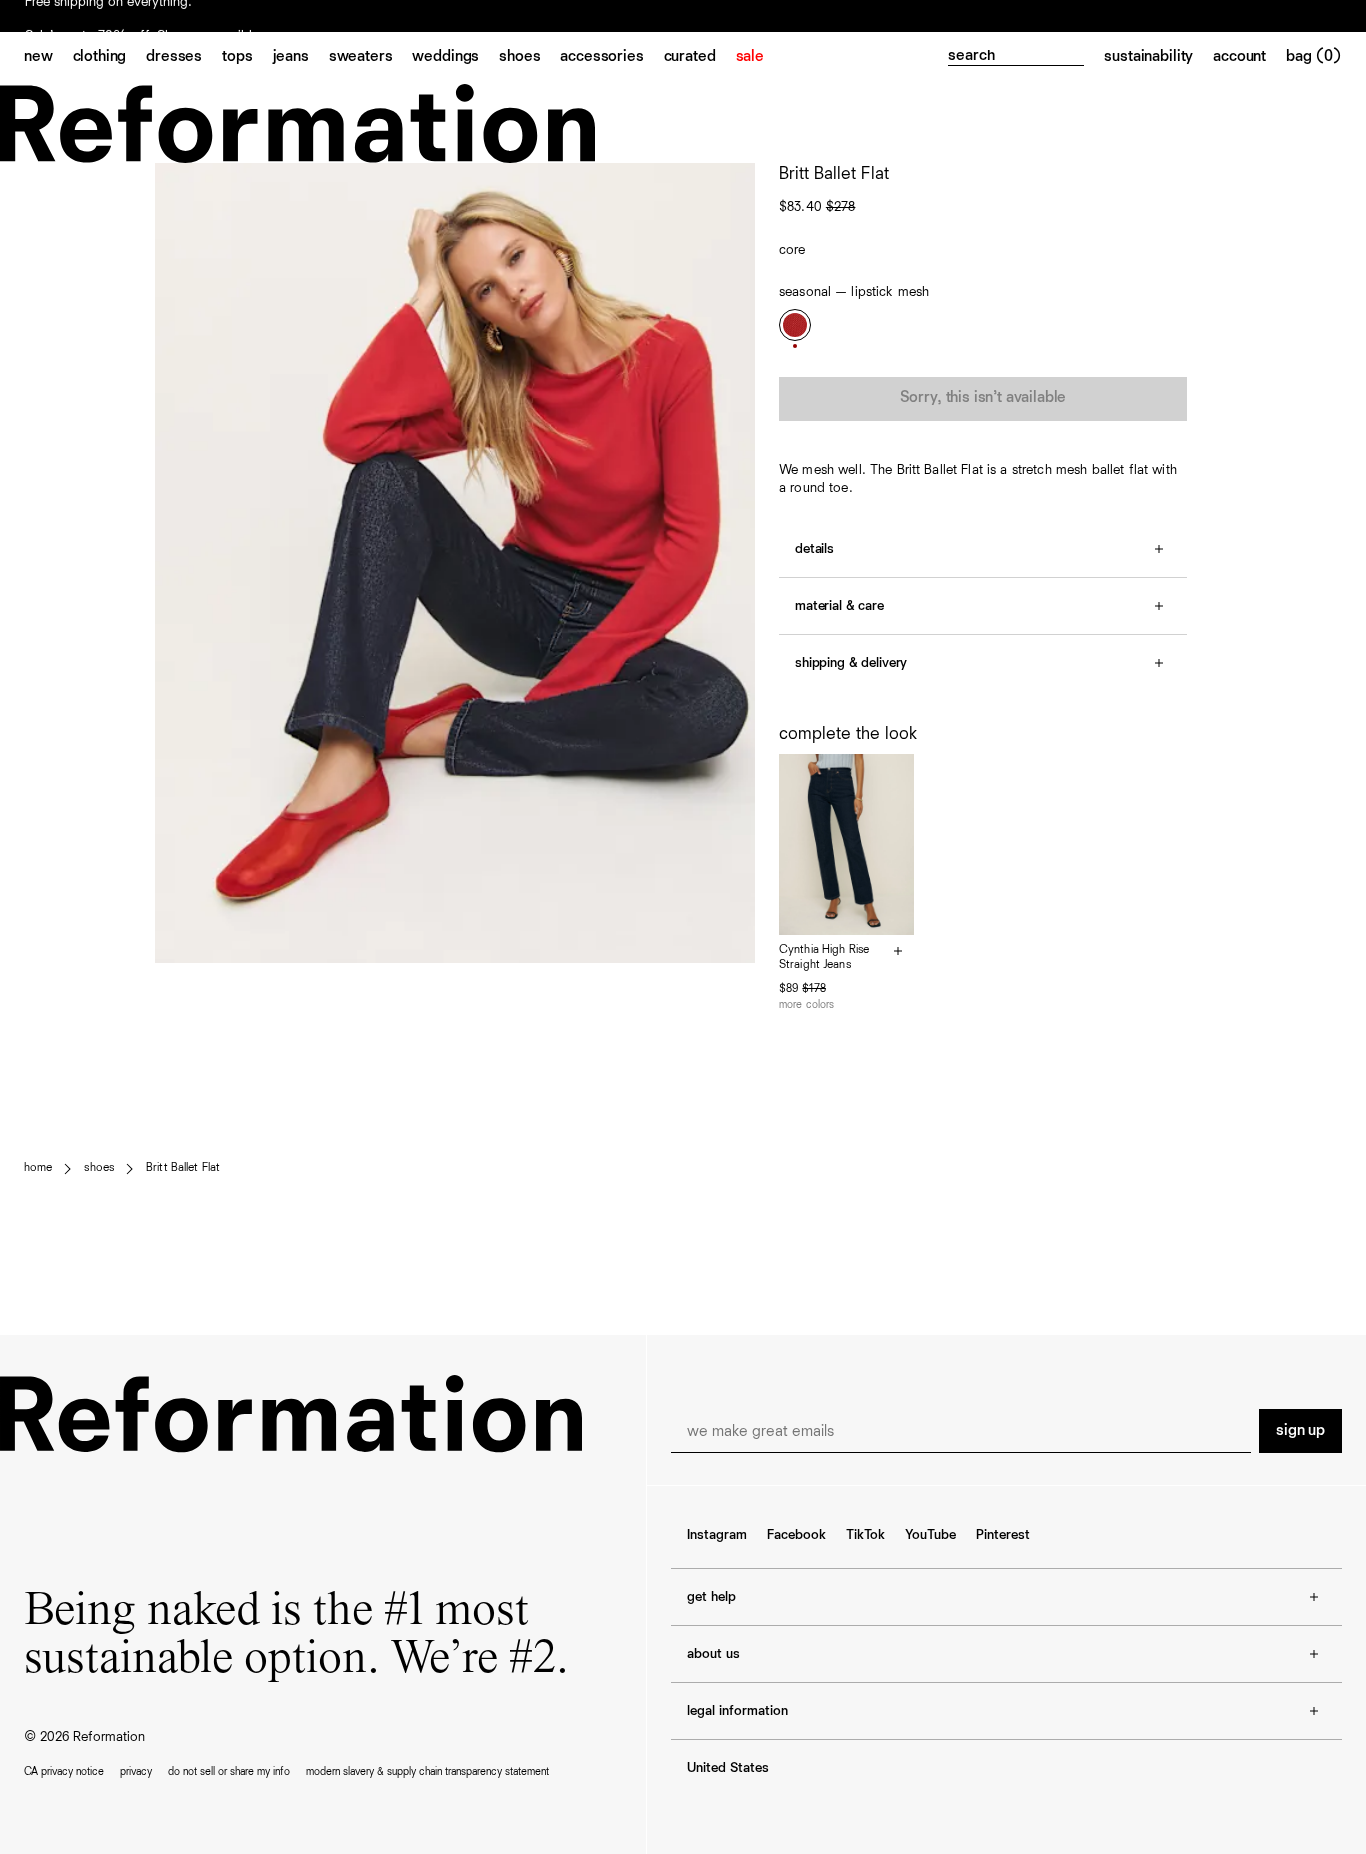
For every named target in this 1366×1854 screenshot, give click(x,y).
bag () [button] (1314, 57)
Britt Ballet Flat (183, 1168)
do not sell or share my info (229, 1771)
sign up (1300, 1431)
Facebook (796, 1535)
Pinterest (1003, 1535)
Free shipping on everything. (108, 17)
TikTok (865, 1535)
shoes (99, 1168)
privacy (136, 1771)
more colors (806, 1004)
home (38, 1168)
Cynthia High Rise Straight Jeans (824, 958)
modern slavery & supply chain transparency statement (427, 1771)
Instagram (717, 1535)
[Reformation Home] (683, 123)
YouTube (930, 1535)
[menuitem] (48, 58)
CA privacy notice (64, 1771)
